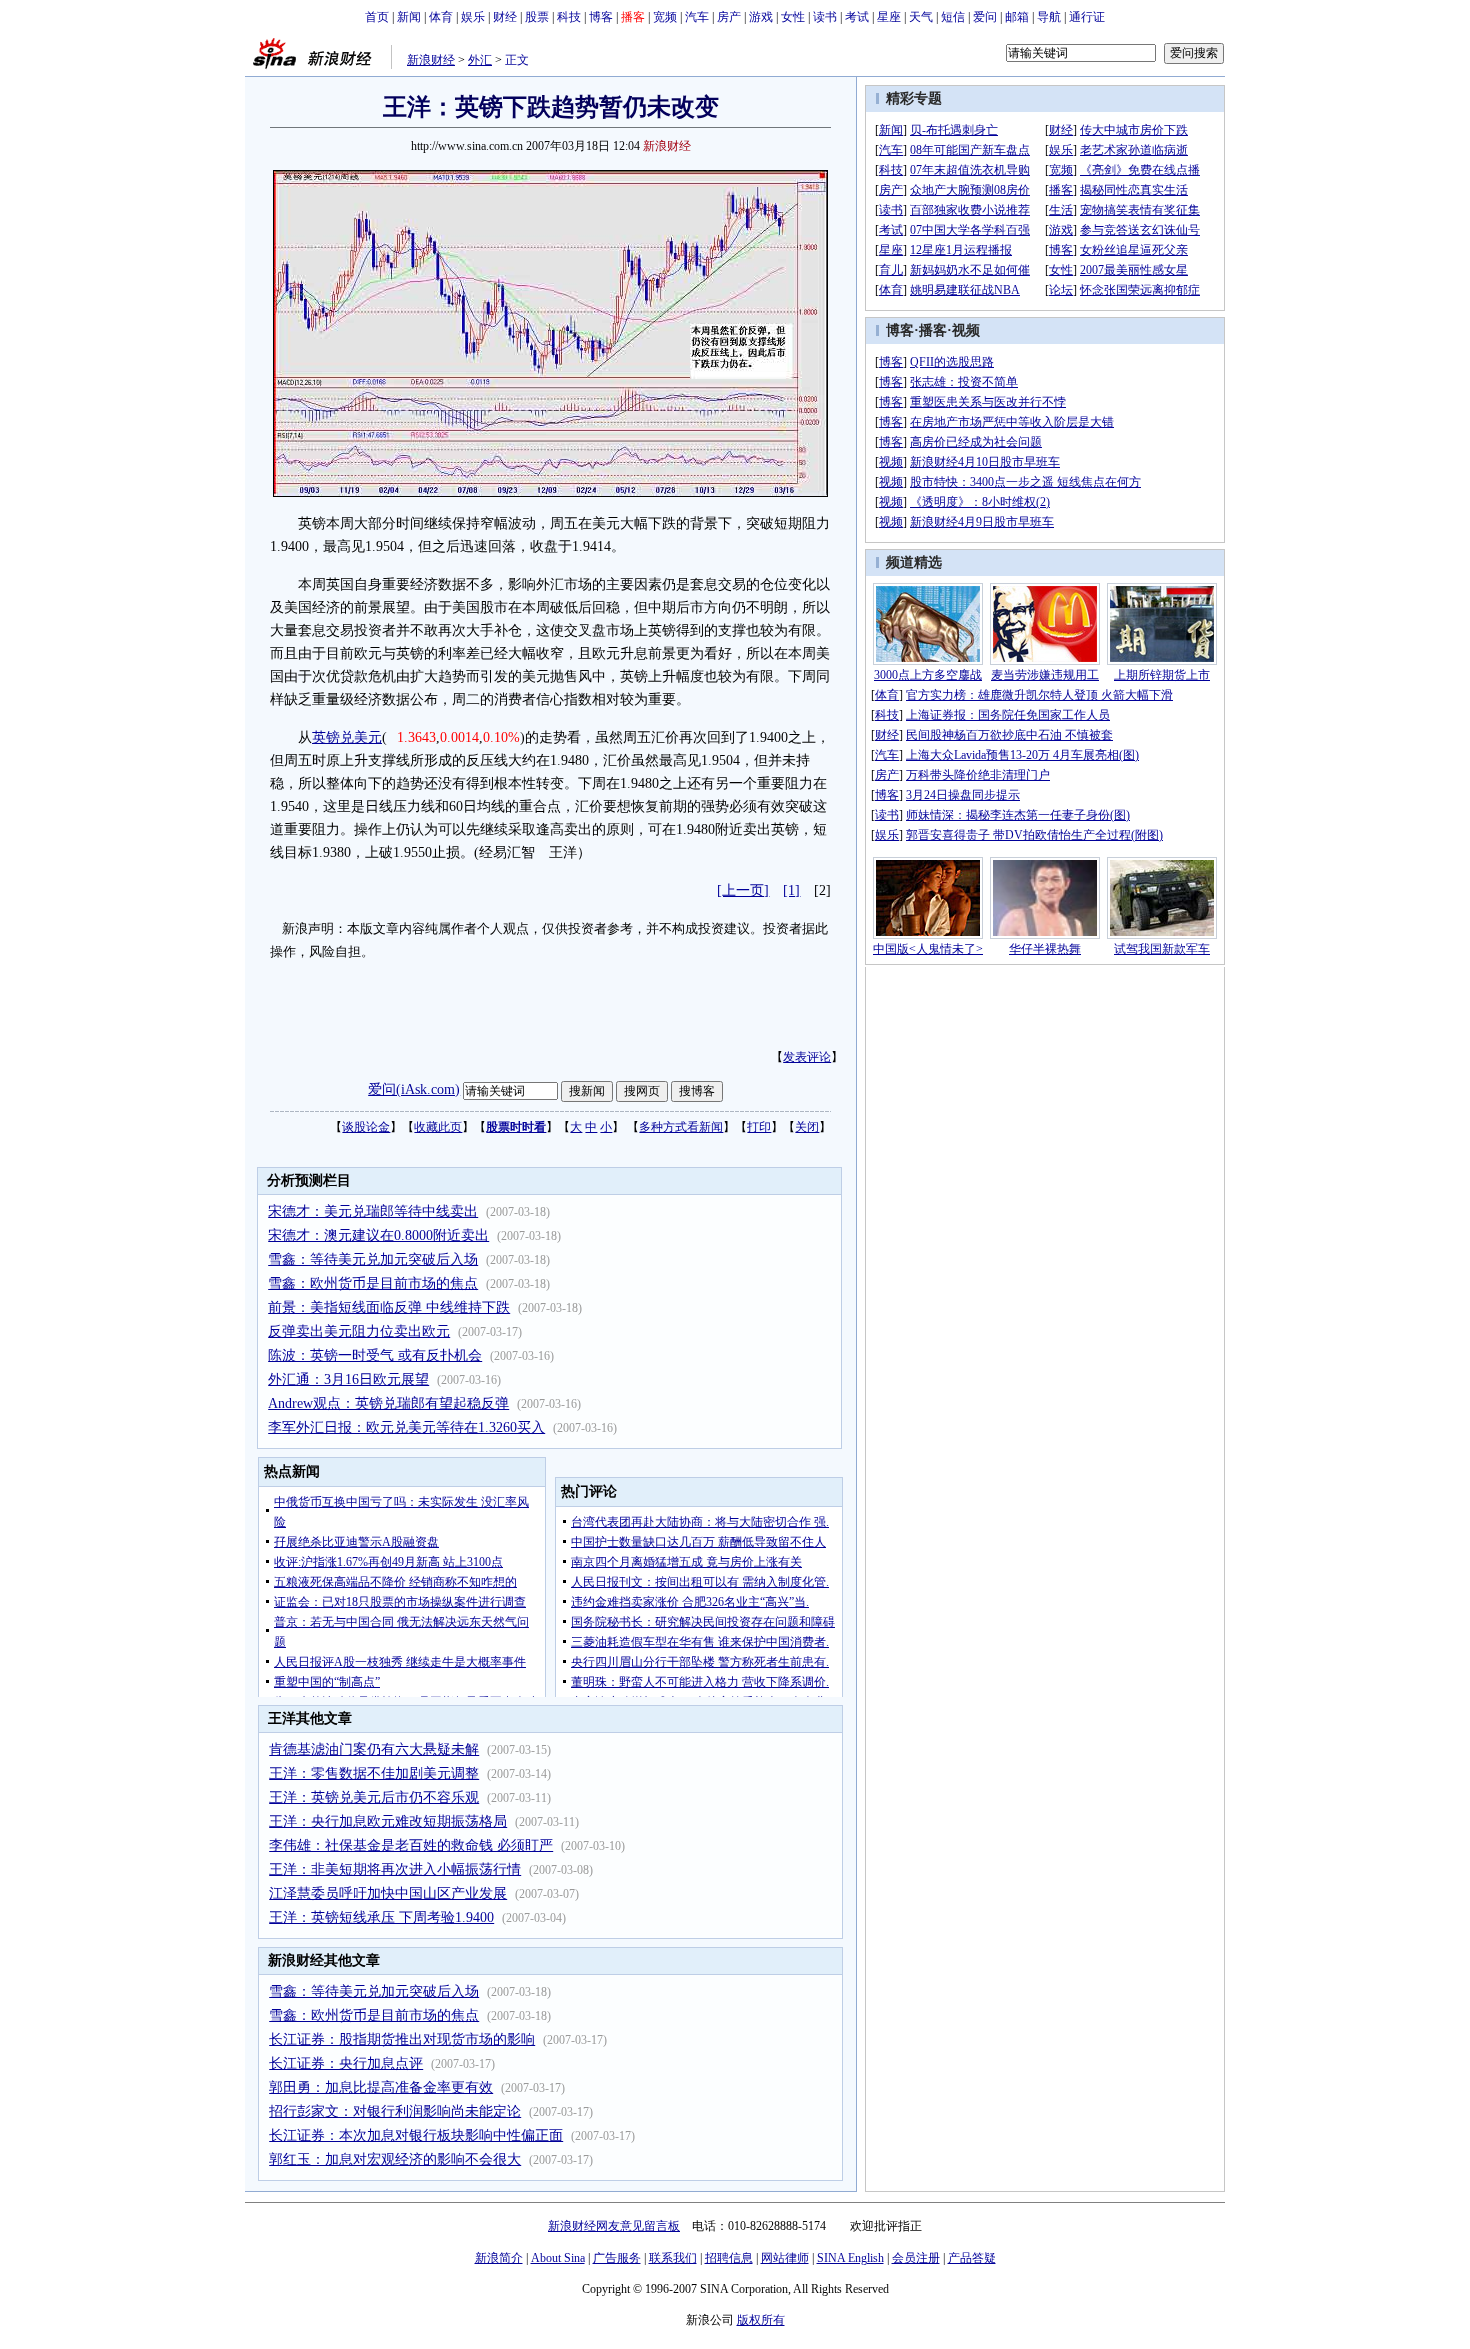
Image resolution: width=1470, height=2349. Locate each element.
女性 (793, 17)
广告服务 (617, 2258)
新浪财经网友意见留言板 (614, 2226)
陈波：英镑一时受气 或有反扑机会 (375, 1355)
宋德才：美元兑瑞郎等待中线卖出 (373, 1211)
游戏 (761, 17)
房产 (729, 17)
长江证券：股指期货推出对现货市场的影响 (402, 2039)
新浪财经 (431, 60)
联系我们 (673, 2258)
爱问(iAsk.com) (414, 1089)
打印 (759, 1127)
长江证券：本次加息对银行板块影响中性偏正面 (416, 2135)
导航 (1049, 17)
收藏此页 (438, 1127)
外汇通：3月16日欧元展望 (348, 1379)
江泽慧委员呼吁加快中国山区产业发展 (388, 1893)
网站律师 (785, 2258)
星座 (889, 17)
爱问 (985, 17)
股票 (537, 17)
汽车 (697, 17)
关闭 (807, 1127)
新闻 (409, 17)
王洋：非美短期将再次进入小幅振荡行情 (395, 1869)
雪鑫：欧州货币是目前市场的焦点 (373, 1283)
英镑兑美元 (347, 737)
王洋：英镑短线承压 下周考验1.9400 (381, 1917)
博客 (601, 17)
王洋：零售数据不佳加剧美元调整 (374, 1773)
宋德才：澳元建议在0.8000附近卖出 (378, 1235)
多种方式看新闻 (681, 1127)
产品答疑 (972, 2258)
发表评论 (807, 1057)
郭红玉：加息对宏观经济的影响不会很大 (395, 2159)
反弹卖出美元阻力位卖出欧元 (359, 1331)
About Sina (558, 2258)
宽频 (665, 17)
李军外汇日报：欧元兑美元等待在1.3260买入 (406, 1427)
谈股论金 (366, 1127)
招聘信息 (729, 2258)
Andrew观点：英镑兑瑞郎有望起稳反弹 (388, 1403)
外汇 (480, 60)
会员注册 (916, 2258)
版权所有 (761, 2320)
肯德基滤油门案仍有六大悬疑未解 (374, 1749)
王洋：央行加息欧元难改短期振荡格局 (388, 1821)
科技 (569, 17)
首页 (377, 17)
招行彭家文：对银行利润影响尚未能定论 (395, 2111)
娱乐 (473, 17)
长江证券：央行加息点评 (346, 2063)
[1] (791, 890)
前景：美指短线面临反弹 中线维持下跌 (389, 1307)
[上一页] (743, 890)
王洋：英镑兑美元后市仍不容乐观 (374, 1797)
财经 (505, 17)
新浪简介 (499, 2258)
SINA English (850, 2258)
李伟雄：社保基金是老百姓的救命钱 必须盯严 (411, 1845)
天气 (921, 17)
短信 (953, 17)
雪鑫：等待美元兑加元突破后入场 (373, 1259)
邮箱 (1017, 17)
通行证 (1087, 17)
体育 (441, 17)
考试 (857, 17)
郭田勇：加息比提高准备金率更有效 (381, 2087)
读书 (825, 17)
